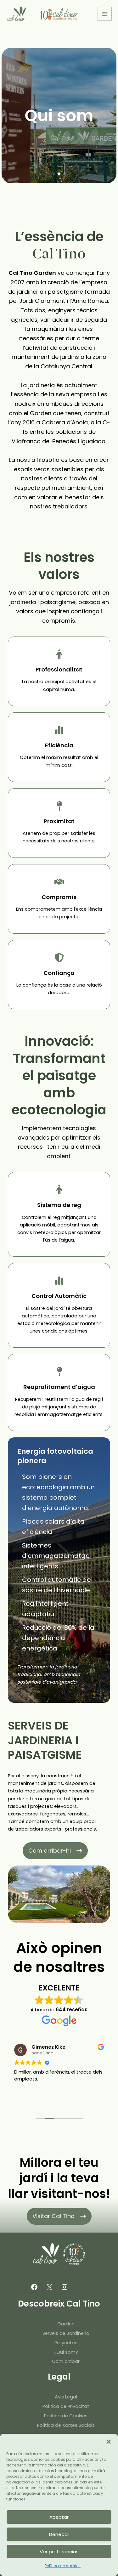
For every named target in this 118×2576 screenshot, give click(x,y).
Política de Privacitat (66, 2406)
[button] (109, 2442)
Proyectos (66, 2343)
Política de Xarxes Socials (66, 2425)
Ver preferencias (59, 2552)
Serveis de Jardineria (66, 2333)
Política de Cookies (66, 2416)
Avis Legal (66, 2397)
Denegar (59, 2534)
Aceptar (59, 2517)
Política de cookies (63, 2566)
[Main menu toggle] (105, 14)
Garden (66, 2324)
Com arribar (66, 2361)
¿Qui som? (66, 2352)
